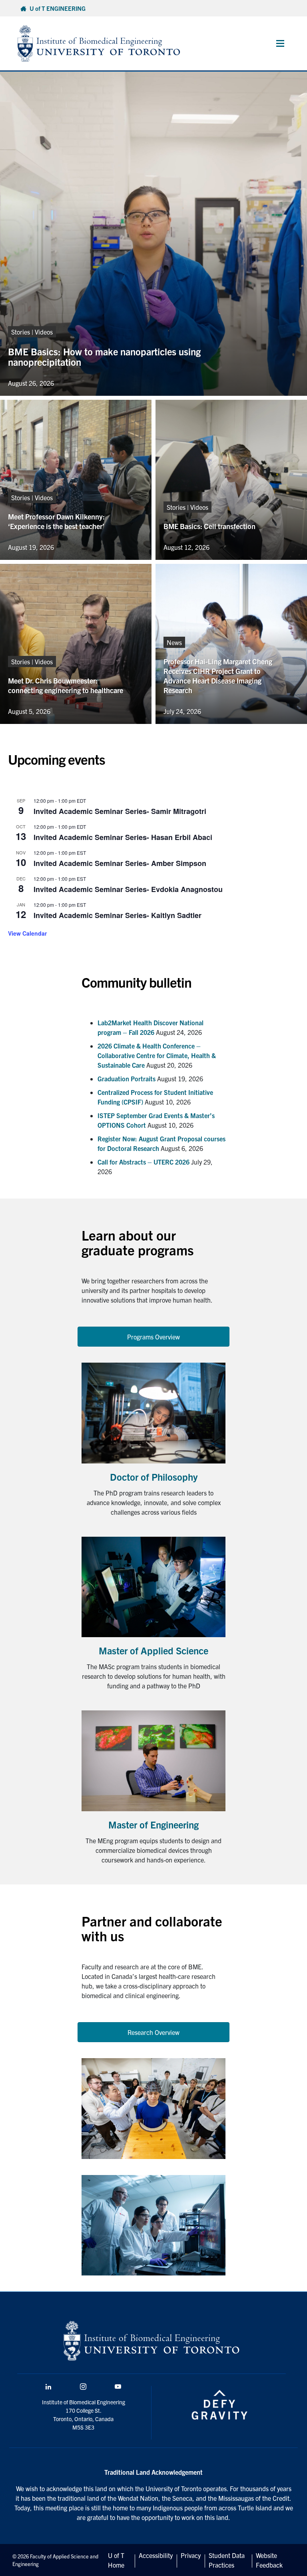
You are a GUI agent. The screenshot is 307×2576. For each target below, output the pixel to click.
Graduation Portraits (127, 1079)
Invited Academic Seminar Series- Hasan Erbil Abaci (123, 837)
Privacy (191, 2555)
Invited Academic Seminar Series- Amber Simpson (120, 863)
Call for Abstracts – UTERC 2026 (144, 1162)
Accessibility (156, 2555)
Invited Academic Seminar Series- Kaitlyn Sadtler (118, 915)
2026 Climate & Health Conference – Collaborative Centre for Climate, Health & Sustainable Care (157, 1055)
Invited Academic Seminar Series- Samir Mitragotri (120, 811)
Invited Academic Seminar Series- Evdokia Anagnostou (128, 889)
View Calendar (27, 933)
